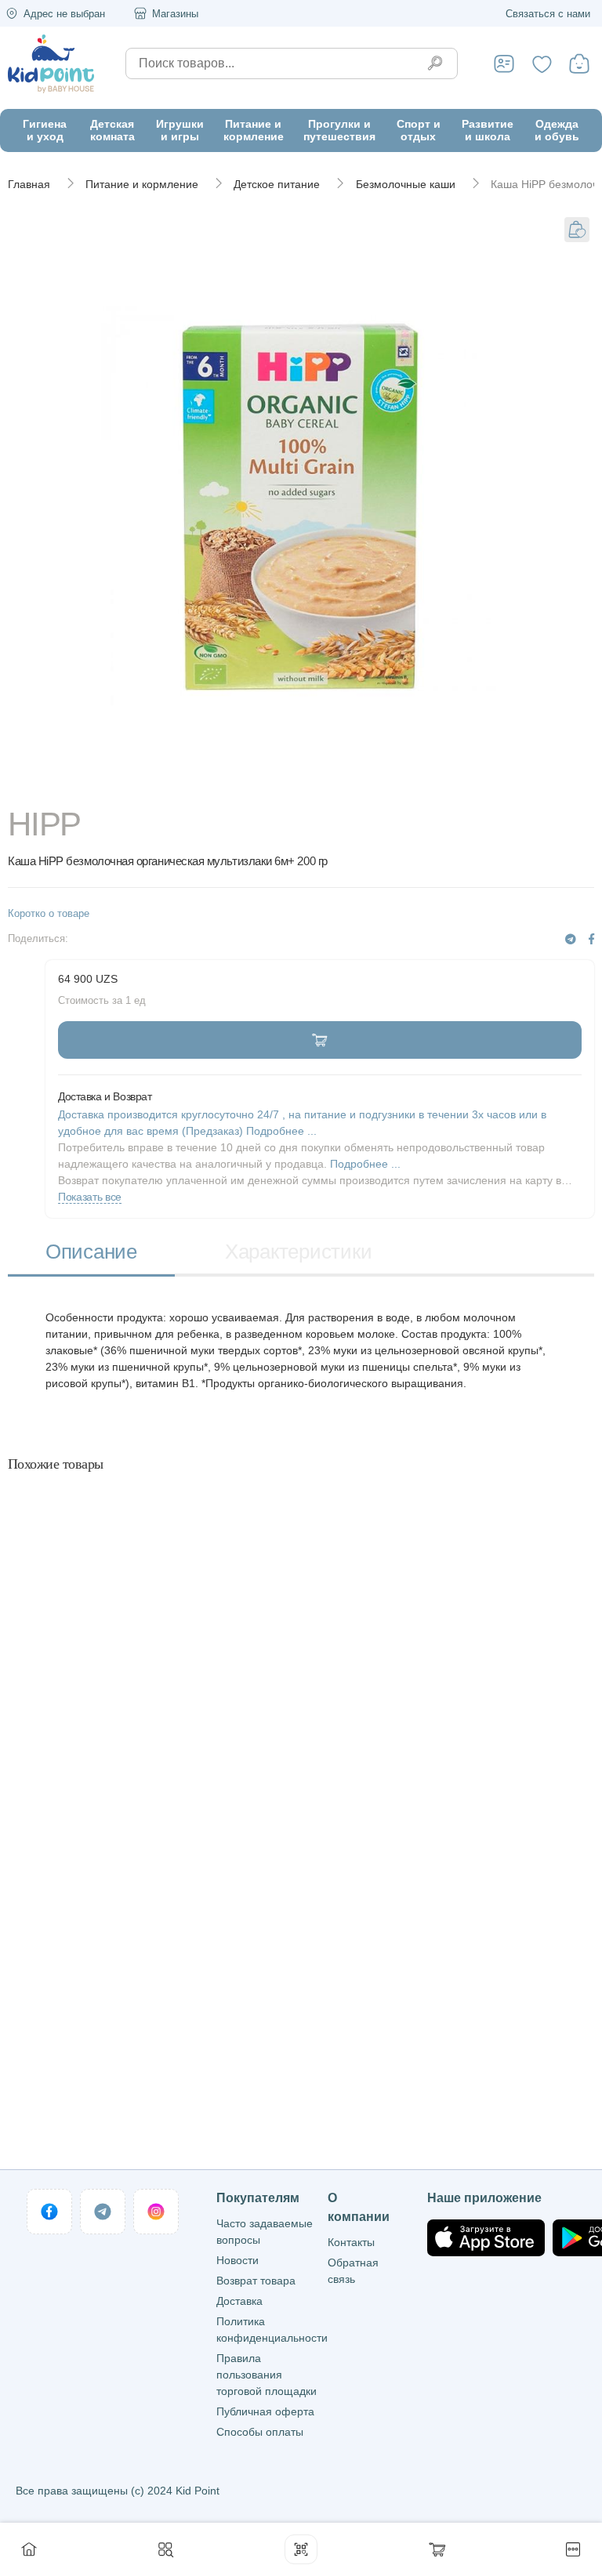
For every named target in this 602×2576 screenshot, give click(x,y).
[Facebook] (591, 939)
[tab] (91, 1254)
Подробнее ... (365, 1164)
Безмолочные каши (406, 184)
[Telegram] (571, 939)
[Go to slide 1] (301, 785)
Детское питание (277, 184)
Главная (29, 184)
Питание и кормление (142, 184)
